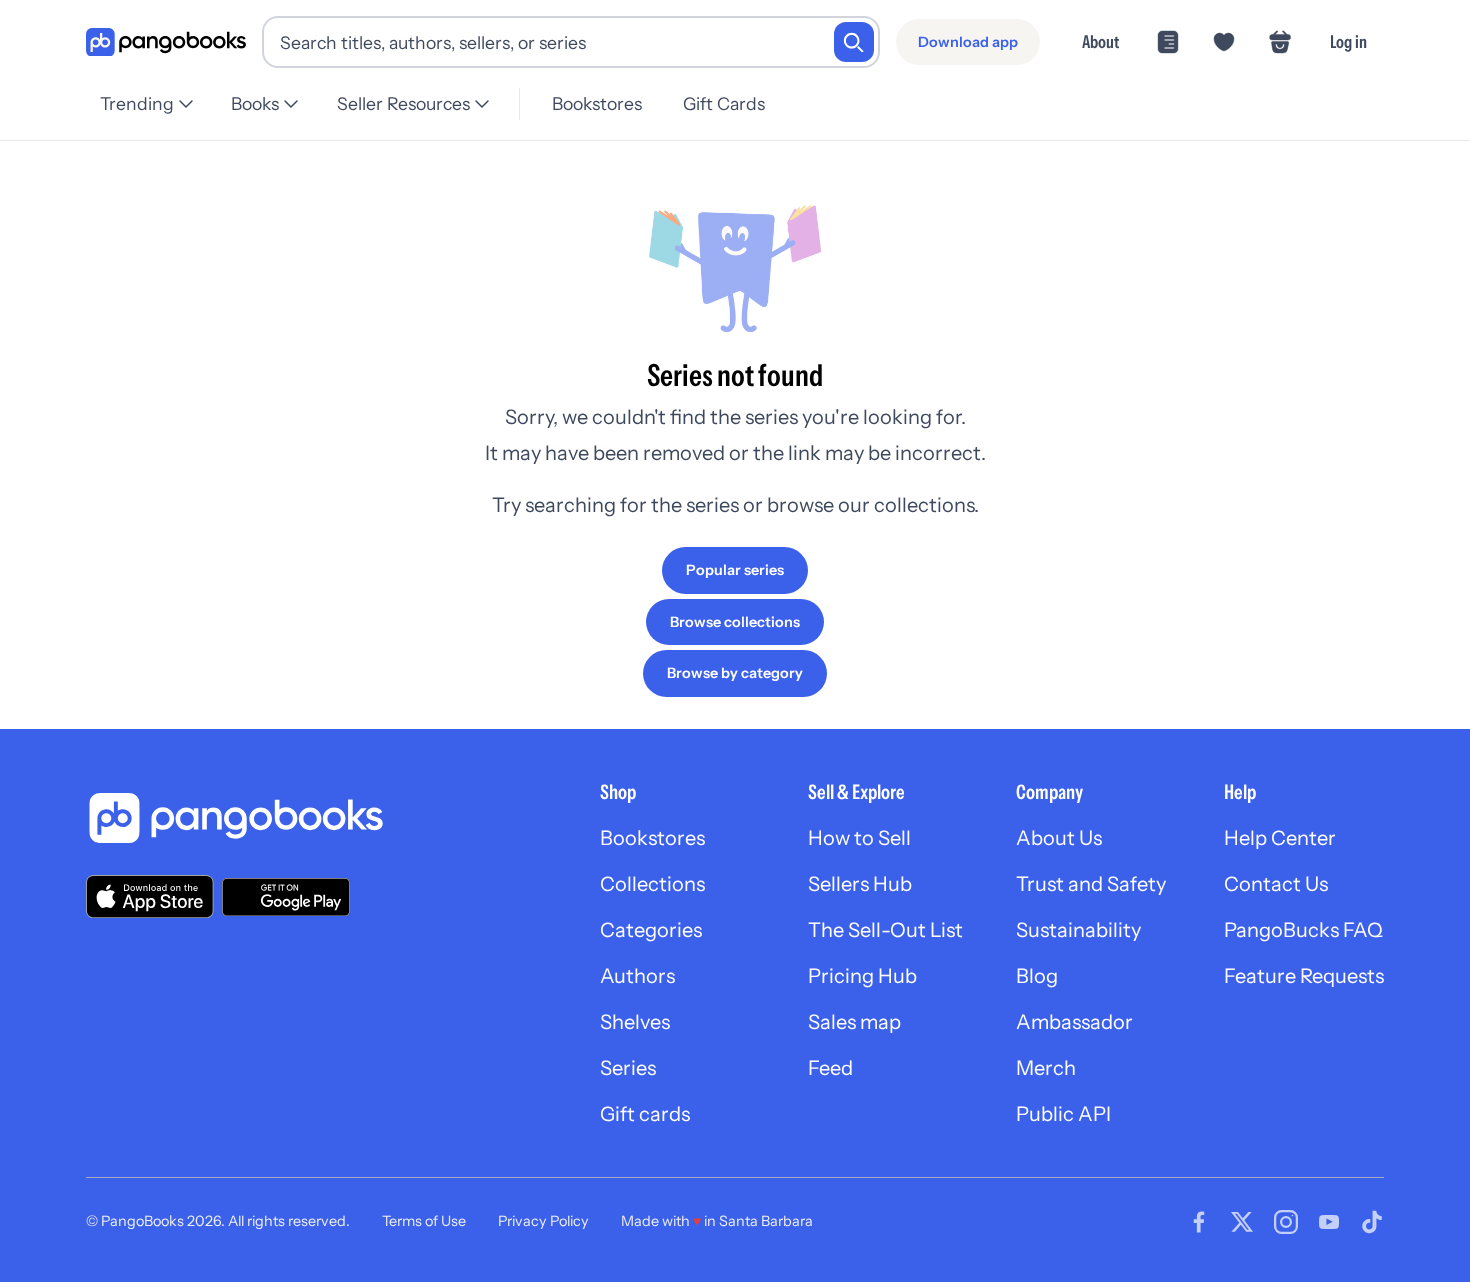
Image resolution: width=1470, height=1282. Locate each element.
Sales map (854, 1022)
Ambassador (1074, 1022)
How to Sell (859, 838)
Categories (651, 930)
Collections (652, 884)
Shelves (635, 1022)
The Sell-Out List (885, 930)
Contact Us (1276, 884)
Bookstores (597, 103)
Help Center (1280, 838)
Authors (637, 976)
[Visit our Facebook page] (1199, 1222)
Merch (1046, 1068)
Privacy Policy (543, 1221)
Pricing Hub (862, 976)
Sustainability (1078, 930)
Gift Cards (724, 103)
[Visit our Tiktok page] (1372, 1222)
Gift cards (645, 1114)
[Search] (854, 42)
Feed (830, 1068)
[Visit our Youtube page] (1329, 1222)
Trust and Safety (1091, 884)
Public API (1063, 1114)
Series (628, 1068)
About (1100, 41)
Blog (1037, 976)
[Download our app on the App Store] (150, 896)
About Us (1059, 838)
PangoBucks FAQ (1303, 930)
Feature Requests (1304, 976)
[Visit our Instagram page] (1286, 1222)
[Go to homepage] (166, 42)
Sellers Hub (860, 884)
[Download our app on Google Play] (286, 897)
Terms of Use (424, 1221)
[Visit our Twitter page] (1242, 1222)
